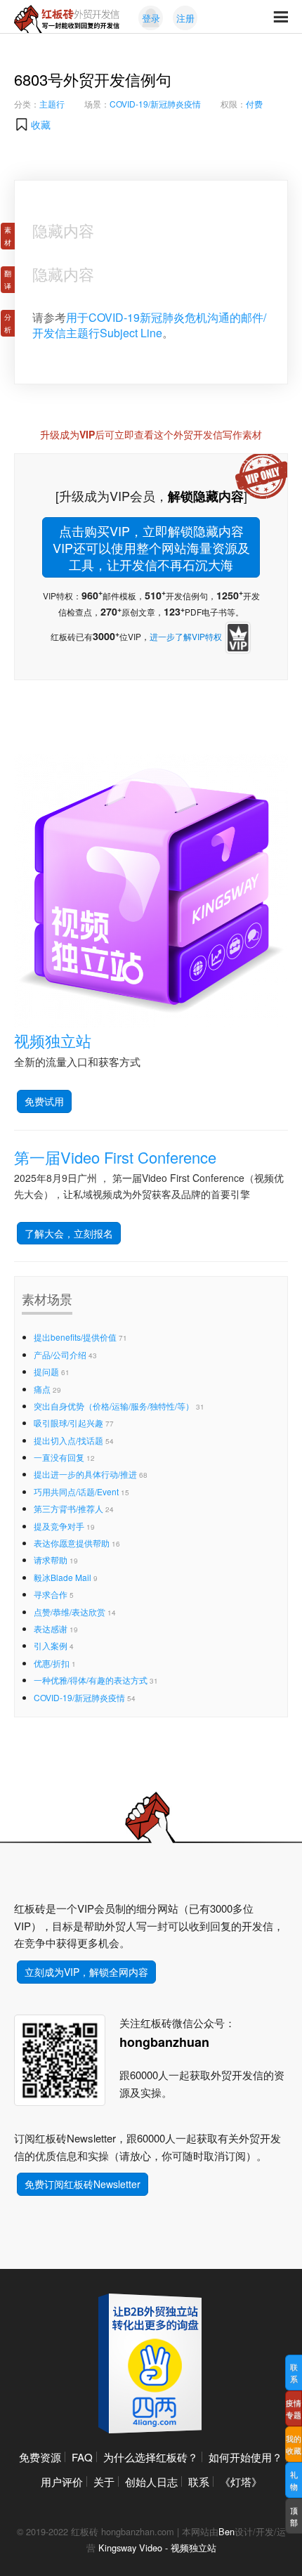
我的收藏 (294, 2444)
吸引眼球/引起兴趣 (68, 1423)
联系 (199, 2481)
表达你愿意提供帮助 (72, 1543)
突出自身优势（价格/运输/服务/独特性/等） (114, 1406)
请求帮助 (51, 1560)
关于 (104, 2481)
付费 (254, 104)
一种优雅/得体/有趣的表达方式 (91, 1680)
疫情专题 (294, 2408)
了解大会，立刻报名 (69, 1233)
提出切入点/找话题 (68, 1440)
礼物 (294, 2480)
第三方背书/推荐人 (68, 1508)
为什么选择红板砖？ (151, 2457)
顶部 (294, 2516)
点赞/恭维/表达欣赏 (70, 1612)
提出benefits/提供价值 (75, 1337)
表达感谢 (51, 1628)
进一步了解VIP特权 (186, 636)
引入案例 (51, 1645)
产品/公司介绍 (60, 1354)
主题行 (52, 104)
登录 (151, 18)
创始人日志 (151, 2481)
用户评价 (62, 2481)
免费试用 (44, 1101)
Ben (226, 2531)
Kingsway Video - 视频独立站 (157, 2548)
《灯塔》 (241, 2481)
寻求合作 (51, 1594)
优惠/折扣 (52, 1663)
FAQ (82, 2457)
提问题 (46, 1371)
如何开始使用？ (245, 2457)
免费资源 (40, 2457)
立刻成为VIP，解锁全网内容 (86, 1972)
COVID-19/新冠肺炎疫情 (155, 104)
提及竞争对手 (59, 1526)
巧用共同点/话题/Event (76, 1491)
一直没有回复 (59, 1457)
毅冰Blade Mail (63, 1577)
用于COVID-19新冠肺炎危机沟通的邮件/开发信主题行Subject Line (149, 325)
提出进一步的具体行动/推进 (85, 1474)
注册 (185, 18)
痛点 (42, 1389)
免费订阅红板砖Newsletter (83, 2184)
